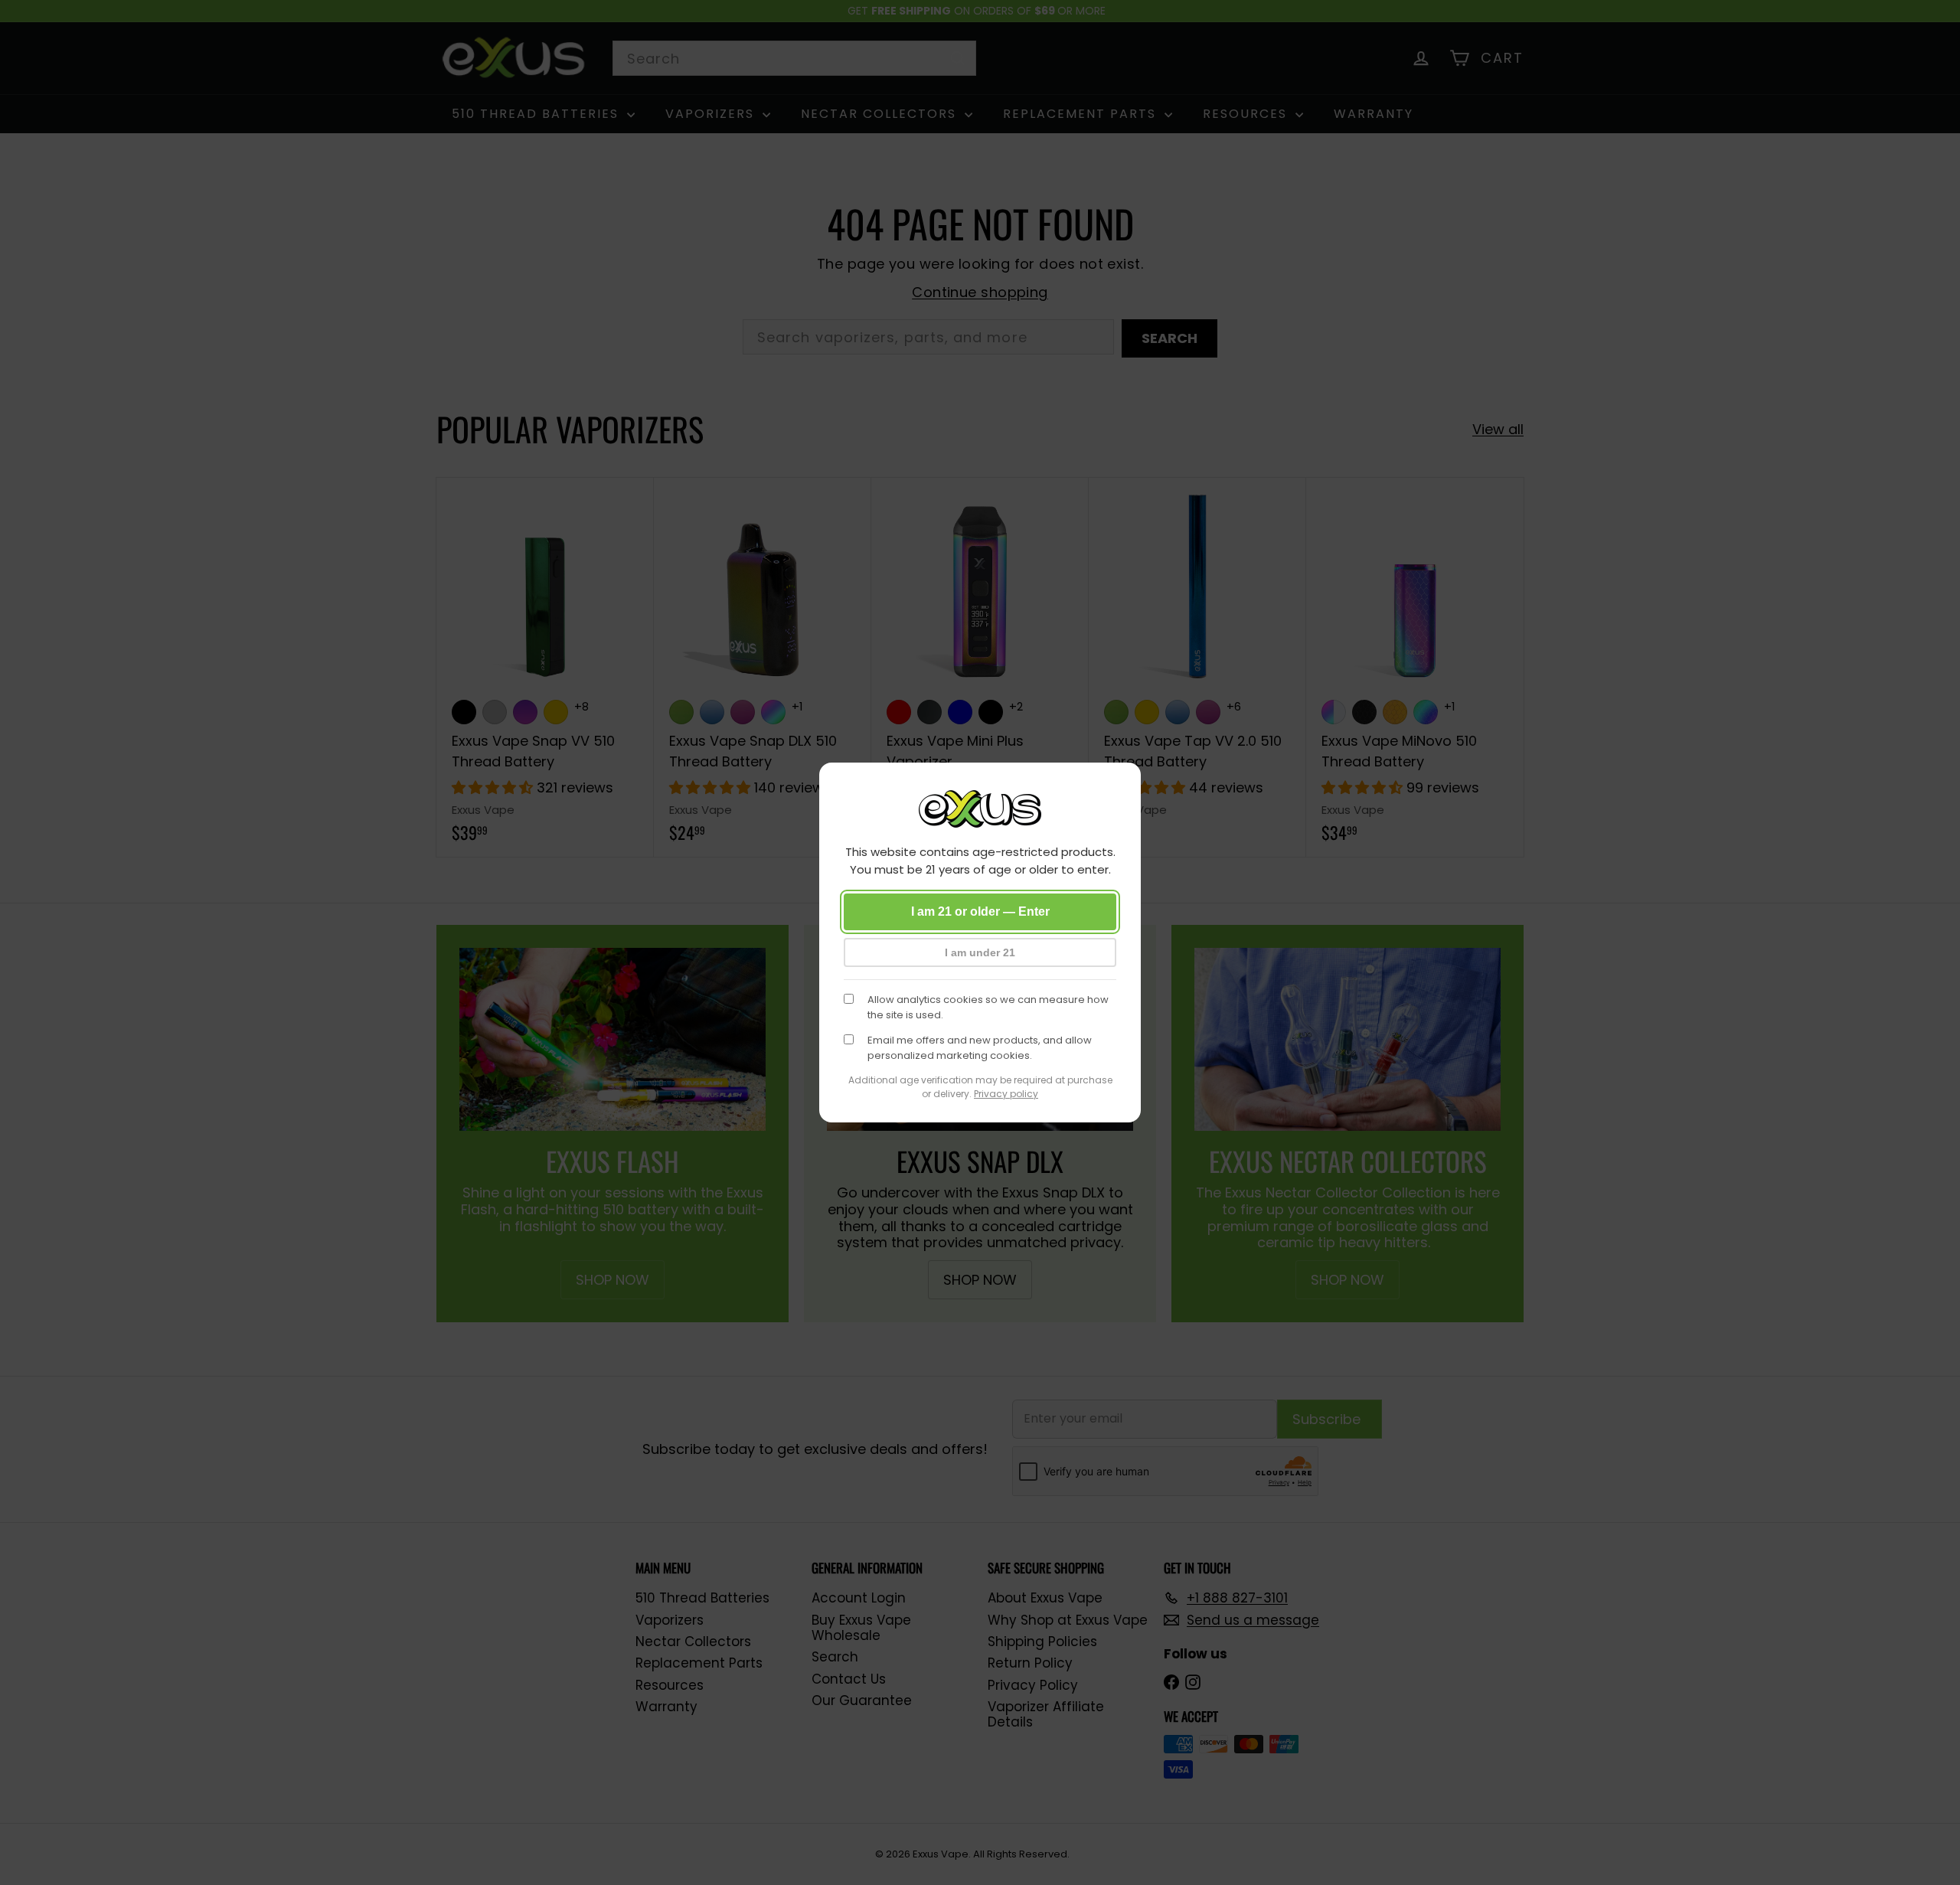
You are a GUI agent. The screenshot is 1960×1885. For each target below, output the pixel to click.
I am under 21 (980, 952)
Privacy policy (1006, 1094)
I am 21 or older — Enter (980, 911)
